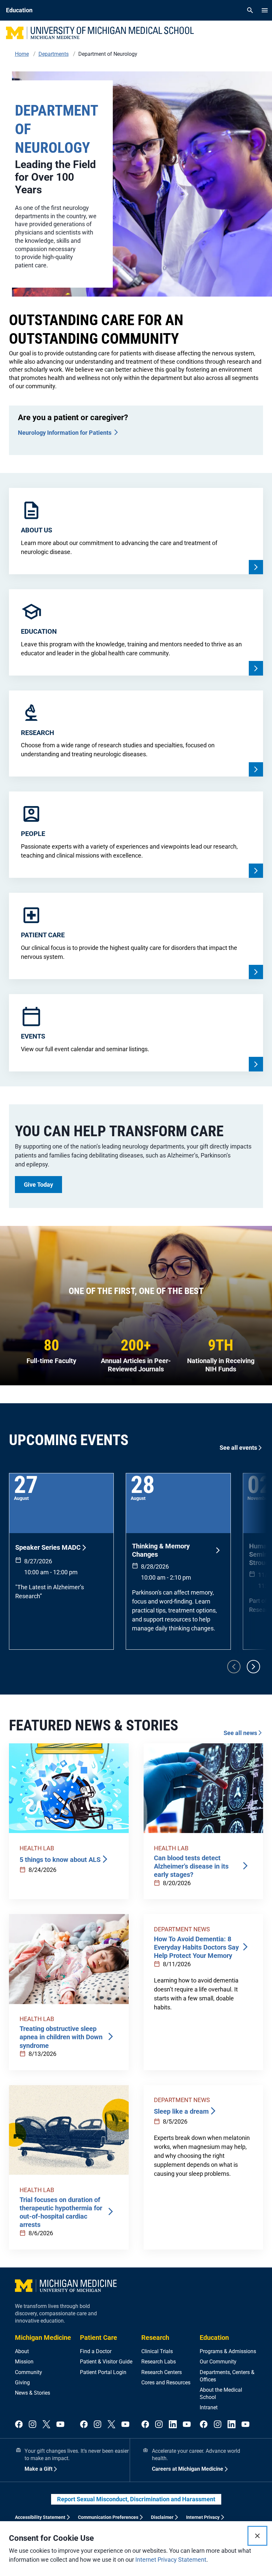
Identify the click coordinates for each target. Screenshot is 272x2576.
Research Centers (162, 2372)
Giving (22, 2383)
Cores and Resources (166, 2383)
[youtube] (60, 2425)
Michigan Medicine (43, 2338)
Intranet (209, 2407)
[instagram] (33, 2425)
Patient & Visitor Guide (106, 2362)
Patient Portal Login (103, 2372)
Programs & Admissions (228, 2351)
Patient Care (99, 2338)
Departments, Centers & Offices (227, 2376)
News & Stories (33, 2393)
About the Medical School (221, 2393)
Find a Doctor (96, 2351)
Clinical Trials (157, 2351)
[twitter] (46, 2425)
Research (155, 2338)
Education (214, 2338)
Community (29, 2372)
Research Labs (159, 2362)
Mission (24, 2362)
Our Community (218, 2362)
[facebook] (19, 2425)
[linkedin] (173, 2425)
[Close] (257, 2536)
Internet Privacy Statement (171, 2560)
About (22, 2351)
